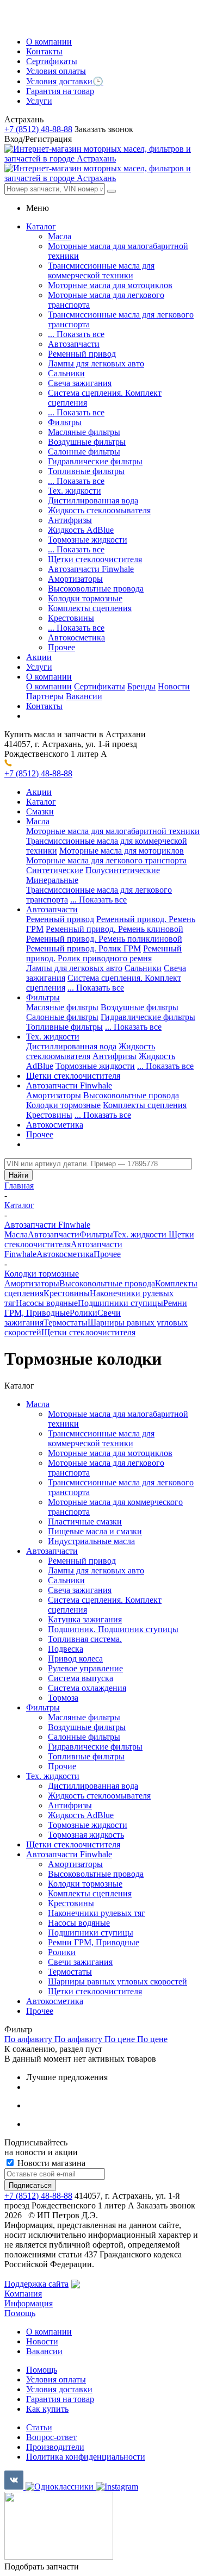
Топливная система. (85, 1639)
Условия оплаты (56, 2379)
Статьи (39, 2427)
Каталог (41, 802)
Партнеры (45, 696)
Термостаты (66, 1323)
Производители (55, 2447)
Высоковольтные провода (96, 589)
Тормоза (63, 1698)
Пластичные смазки (85, 1522)
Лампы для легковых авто (96, 363)
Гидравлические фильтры (95, 461)
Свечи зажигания (80, 1962)
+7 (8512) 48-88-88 (38, 129)
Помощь (20, 2313)
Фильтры (65, 422)
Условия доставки (59, 2389)
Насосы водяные (47, 1303)
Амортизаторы (75, 579)
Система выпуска (81, 1678)
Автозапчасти (74, 344)
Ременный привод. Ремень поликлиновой (104, 939)
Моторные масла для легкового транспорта (106, 860)
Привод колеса (75, 1659)
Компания (23, 2294)
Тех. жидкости (75, 491)
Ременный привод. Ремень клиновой (115, 929)
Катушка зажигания (85, 1619)
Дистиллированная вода (93, 500)
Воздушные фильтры (87, 442)
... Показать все (76, 334)
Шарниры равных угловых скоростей (118, 1981)
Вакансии (84, 696)
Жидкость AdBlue (81, 530)
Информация (29, 2303)
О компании (49, 686)
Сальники (66, 373)
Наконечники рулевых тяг (97, 1913)
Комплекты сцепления (90, 608)
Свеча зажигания (80, 383)
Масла (60, 236)
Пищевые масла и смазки (95, 1531)
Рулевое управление (85, 1668)
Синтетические (55, 870)
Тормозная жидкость (86, 1835)
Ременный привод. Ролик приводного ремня (104, 953)
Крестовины (71, 618)
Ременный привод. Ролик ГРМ (84, 948)
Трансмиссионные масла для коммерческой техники (101, 270)
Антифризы (70, 520)
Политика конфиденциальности (86, 2457)
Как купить (47, 2409)
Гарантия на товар (60, 2399)
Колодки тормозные (85, 598)
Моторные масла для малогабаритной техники (113, 831)
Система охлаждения (87, 1688)
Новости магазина (50, 2163)
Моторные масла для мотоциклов (110, 285)
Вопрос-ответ (51, 2437)
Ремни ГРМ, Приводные (94, 1942)
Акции (39, 792)
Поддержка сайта (36, 2284)
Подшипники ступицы (120, 1303)
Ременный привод (82, 354)
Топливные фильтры (86, 471)
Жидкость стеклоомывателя (99, 510)
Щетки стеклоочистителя (95, 559)
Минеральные (52, 880)
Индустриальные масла (91, 1541)
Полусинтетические (123, 870)
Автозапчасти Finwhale (91, 569)
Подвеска (66, 1649)
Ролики (84, 1313)
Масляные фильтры (84, 432)
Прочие (62, 1766)
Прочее (61, 647)
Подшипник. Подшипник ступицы (113, 1629)
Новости (174, 686)
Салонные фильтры (84, 452)
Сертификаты (100, 686)
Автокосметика (76, 637)
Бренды (141, 686)
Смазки (40, 811)
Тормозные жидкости (88, 540)
